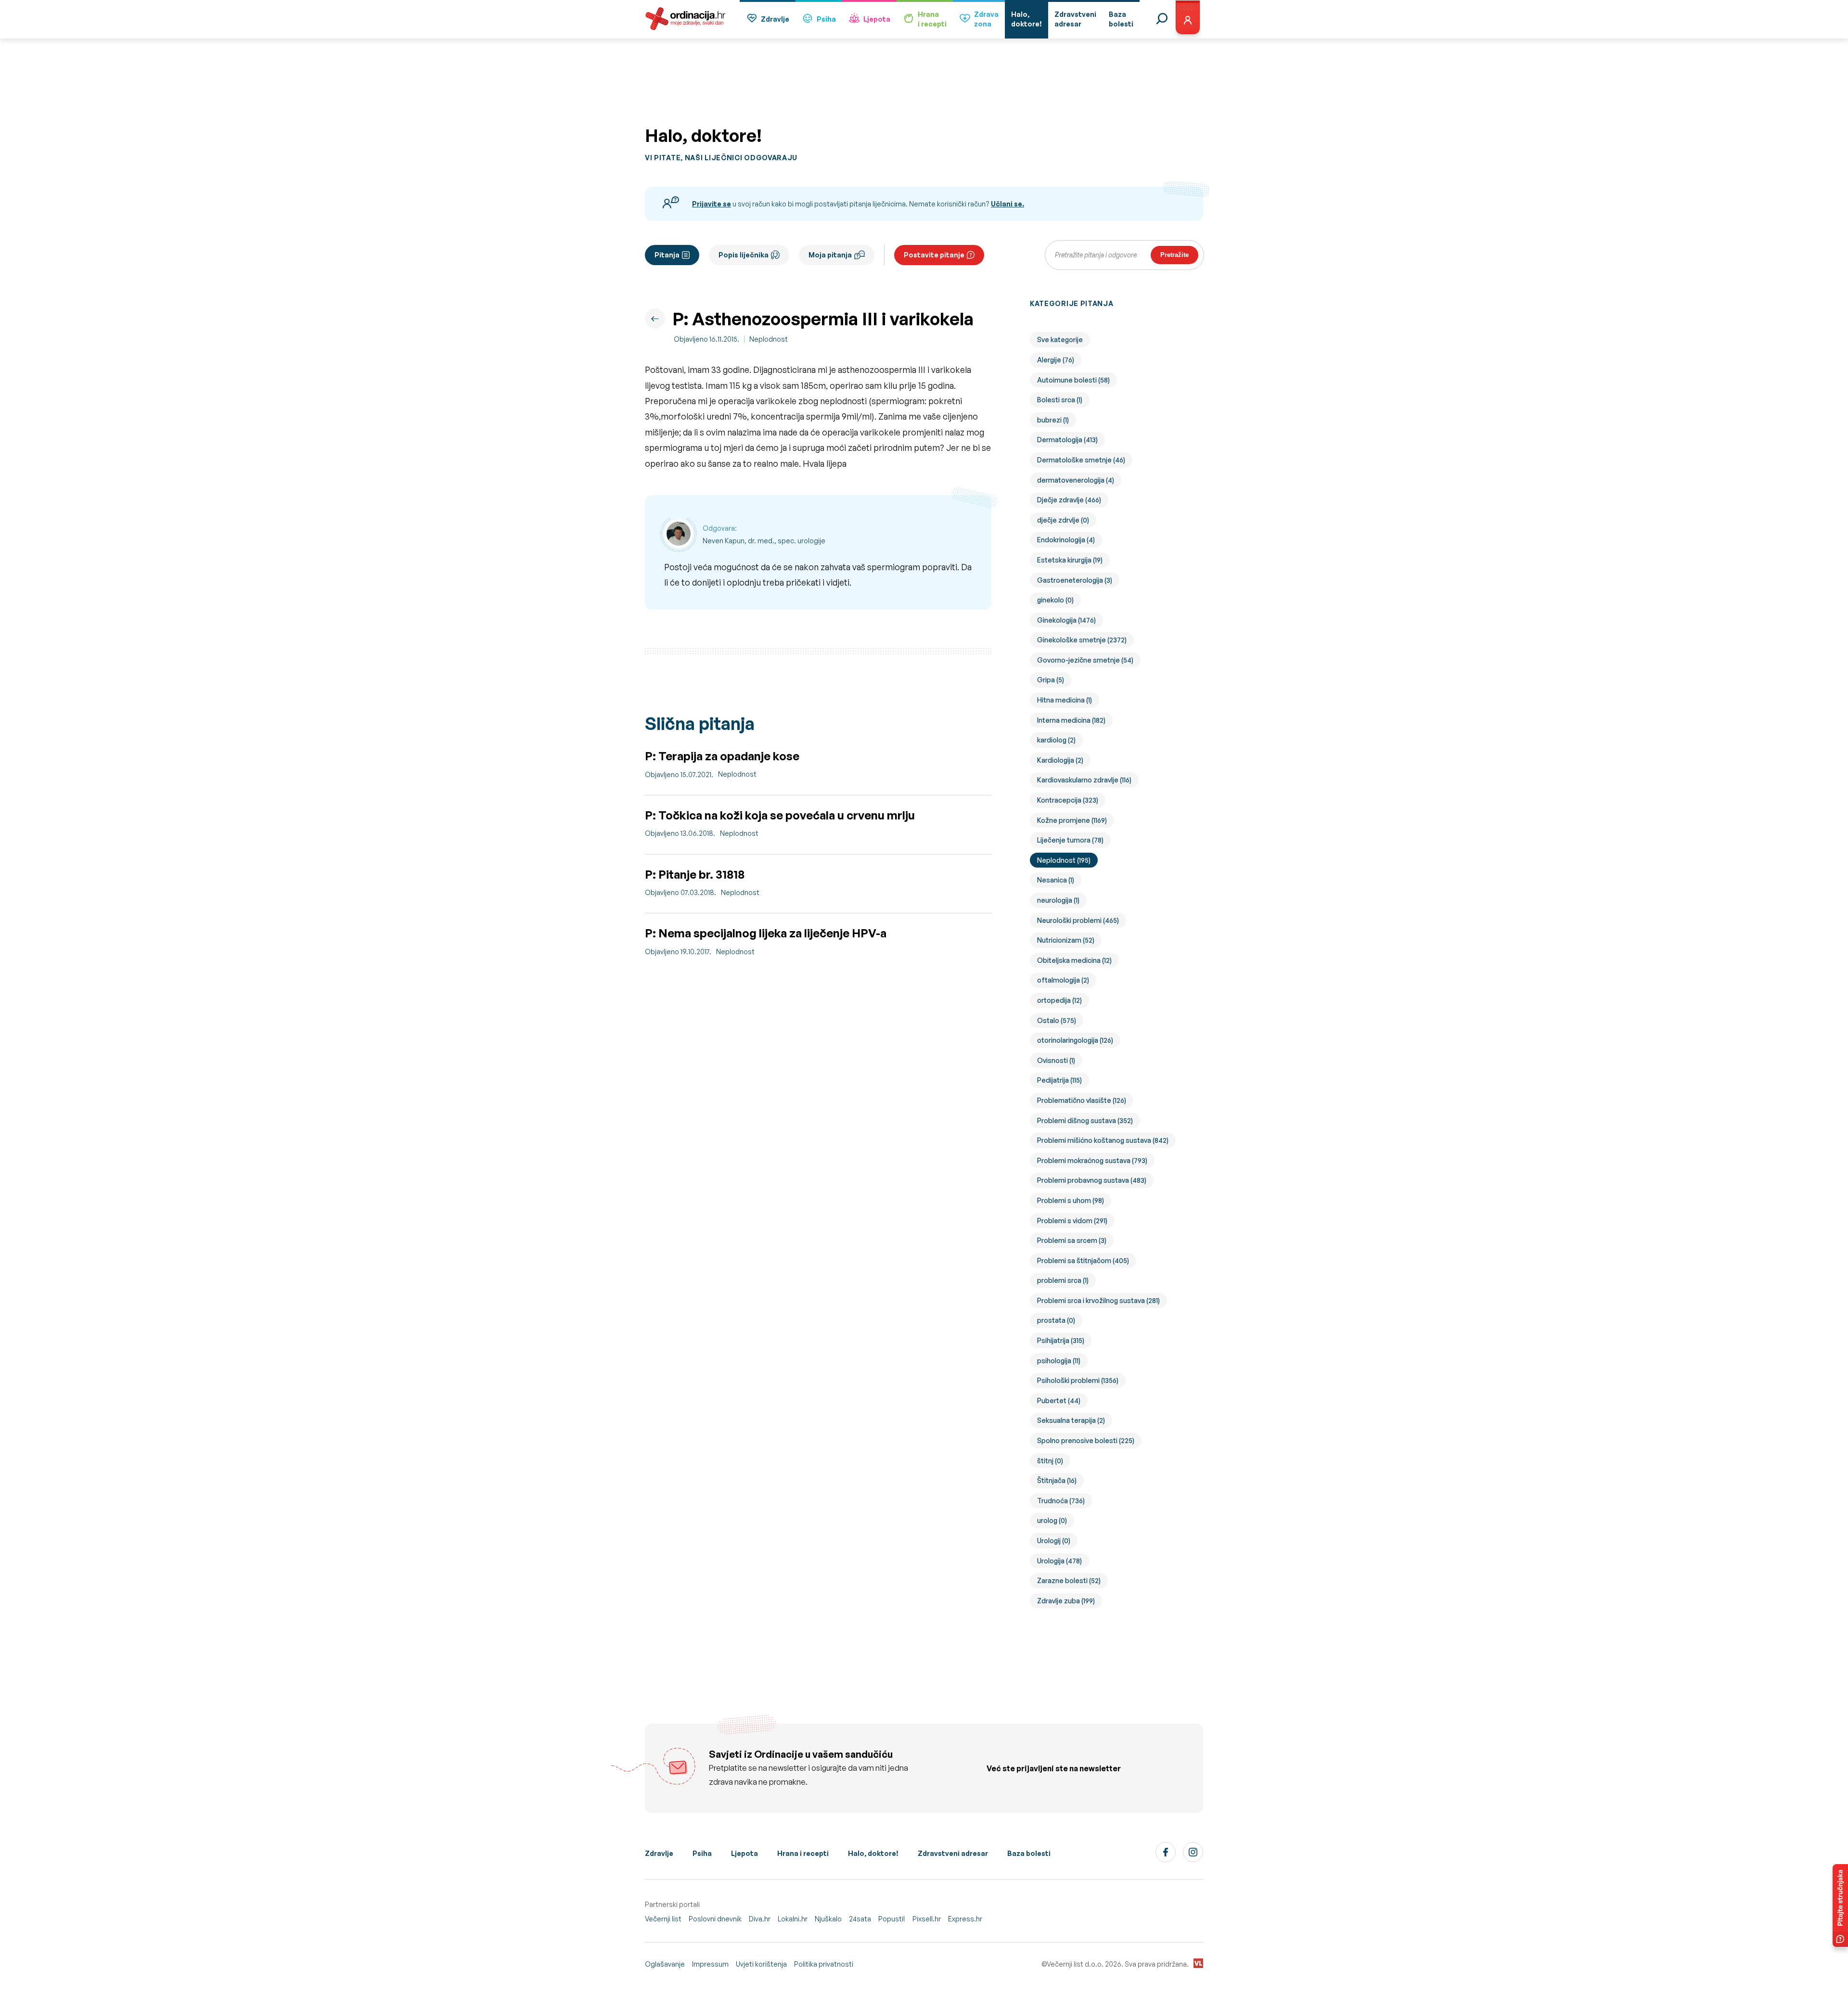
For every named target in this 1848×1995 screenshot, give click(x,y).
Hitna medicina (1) (1065, 700)
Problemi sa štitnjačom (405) (1083, 1260)
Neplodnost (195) (1064, 860)
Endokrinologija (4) (1066, 540)
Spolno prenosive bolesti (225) (1086, 1440)
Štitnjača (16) (1057, 1480)
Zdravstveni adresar (953, 1853)
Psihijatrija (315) (1061, 1340)
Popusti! (892, 1919)
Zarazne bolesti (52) (1069, 1580)
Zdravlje (775, 19)
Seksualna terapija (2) (1071, 1420)
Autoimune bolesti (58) (1073, 380)
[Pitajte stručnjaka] (1840, 1905)
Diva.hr (760, 1919)
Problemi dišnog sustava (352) (1085, 1120)
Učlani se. (1007, 204)
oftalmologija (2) (1063, 980)
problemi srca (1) (1063, 1280)
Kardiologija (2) (1060, 760)
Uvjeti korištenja (761, 1964)
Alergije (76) (1056, 360)
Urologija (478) (1059, 1561)
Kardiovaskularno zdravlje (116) (1084, 780)
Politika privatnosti (824, 1964)
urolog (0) (1052, 1520)
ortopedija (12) (1059, 1000)
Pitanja (667, 255)
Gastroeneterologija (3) (1075, 580)
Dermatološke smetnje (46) (1081, 460)
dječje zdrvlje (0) (1063, 520)
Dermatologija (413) (1067, 440)
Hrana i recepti (803, 1853)
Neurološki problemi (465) (1078, 920)
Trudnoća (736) (1061, 1501)
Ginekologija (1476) (1066, 620)
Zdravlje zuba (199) (1066, 1601)
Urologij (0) (1054, 1541)
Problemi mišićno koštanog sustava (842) (1103, 1140)
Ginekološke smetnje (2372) (1082, 640)
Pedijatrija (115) (1059, 1080)
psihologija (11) (1059, 1361)
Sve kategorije (1060, 339)
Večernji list (663, 1919)
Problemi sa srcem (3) (1072, 1240)
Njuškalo (828, 1919)
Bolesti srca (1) (1060, 400)
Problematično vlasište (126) (1082, 1100)
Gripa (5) (1051, 680)
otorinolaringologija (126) (1075, 1040)
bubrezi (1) (1053, 420)
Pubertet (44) (1059, 1400)
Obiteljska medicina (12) (1074, 960)
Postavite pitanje (934, 255)
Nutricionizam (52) (1066, 940)
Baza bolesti (1029, 1853)
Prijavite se (712, 204)
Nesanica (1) (1056, 880)
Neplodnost (769, 339)
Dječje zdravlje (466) (1069, 500)
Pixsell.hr (927, 1919)
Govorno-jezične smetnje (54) (1085, 660)
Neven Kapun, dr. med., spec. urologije (764, 541)
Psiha (826, 19)
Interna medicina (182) (1071, 720)
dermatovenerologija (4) (1076, 480)
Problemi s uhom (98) (1071, 1200)
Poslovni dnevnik (715, 1919)
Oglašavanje (665, 1964)
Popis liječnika (744, 255)
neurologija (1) (1058, 900)
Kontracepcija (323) (1068, 800)
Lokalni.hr (793, 1919)
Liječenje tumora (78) (1070, 840)
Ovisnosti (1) (1056, 1060)
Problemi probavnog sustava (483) (1092, 1180)
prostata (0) (1056, 1320)
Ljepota (877, 19)
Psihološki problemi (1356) (1078, 1380)
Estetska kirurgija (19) (1070, 560)
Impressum (710, 1964)
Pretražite (1174, 255)
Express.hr (965, 1919)
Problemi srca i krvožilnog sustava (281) (1098, 1300)
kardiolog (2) (1056, 740)
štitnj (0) (1050, 1461)
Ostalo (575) (1057, 1020)
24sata (860, 1919)
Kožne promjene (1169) (1072, 820)
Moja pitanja (830, 255)
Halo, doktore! (873, 1853)
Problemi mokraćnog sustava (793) (1092, 1160)
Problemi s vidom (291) (1072, 1221)
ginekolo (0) (1055, 600)
